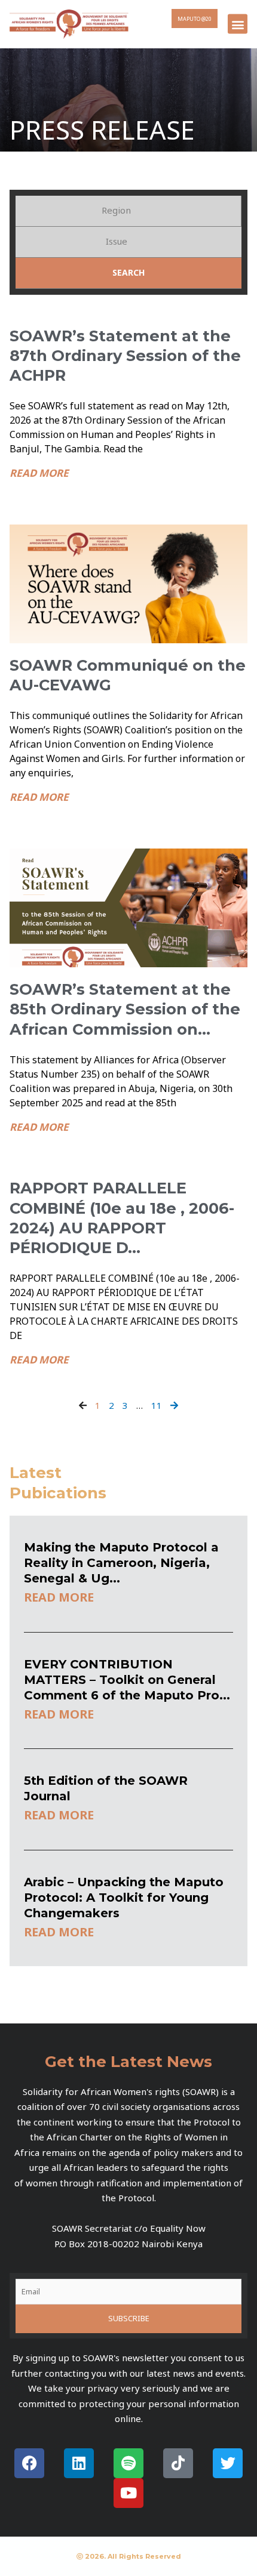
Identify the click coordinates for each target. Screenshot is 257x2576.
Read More (39, 473)
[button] (238, 24)
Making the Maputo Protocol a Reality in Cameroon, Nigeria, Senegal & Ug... (121, 1563)
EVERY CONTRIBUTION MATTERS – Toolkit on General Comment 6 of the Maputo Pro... (127, 1680)
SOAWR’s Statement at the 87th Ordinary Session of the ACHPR (125, 356)
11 (157, 1405)
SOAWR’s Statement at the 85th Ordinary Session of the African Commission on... (125, 1009)
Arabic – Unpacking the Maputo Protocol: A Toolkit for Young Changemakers (124, 1898)
